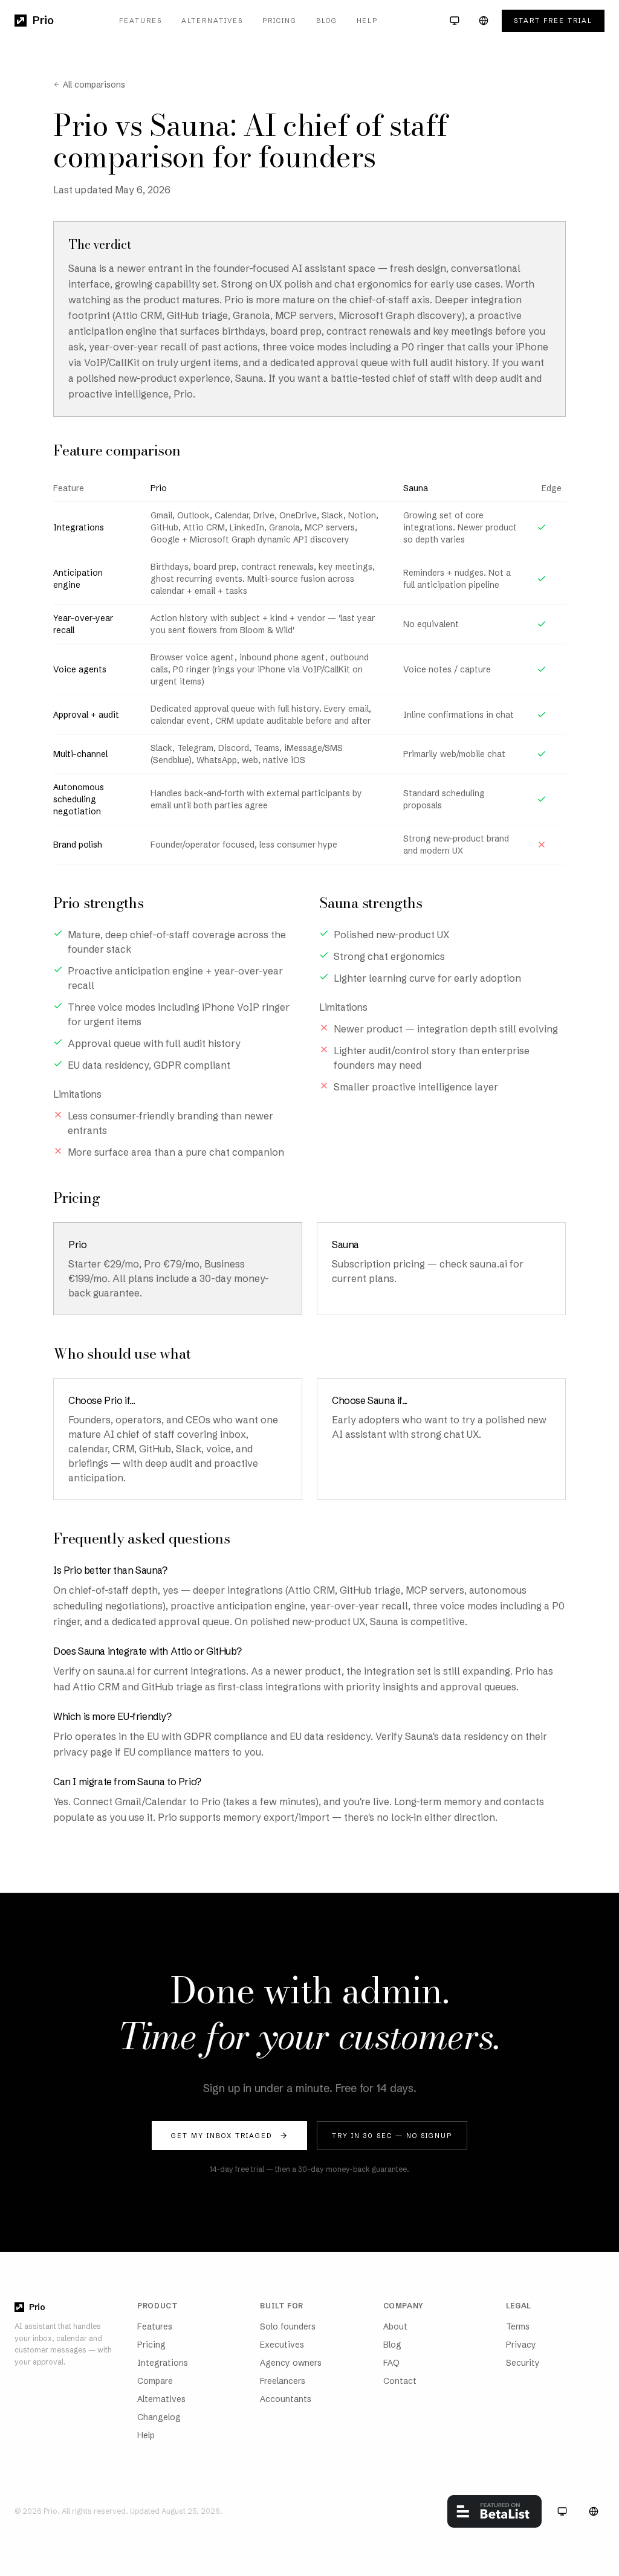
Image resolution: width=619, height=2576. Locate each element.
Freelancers (283, 2381)
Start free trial (553, 21)
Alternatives (212, 21)
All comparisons (94, 85)
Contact (400, 2381)
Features (141, 21)
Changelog (159, 2417)
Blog (327, 21)
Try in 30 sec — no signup (392, 2136)
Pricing (280, 21)
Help (368, 21)
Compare (155, 2381)
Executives (282, 2345)
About (395, 2326)
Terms (518, 2326)
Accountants (286, 2399)
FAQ (391, 2363)
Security (523, 2363)
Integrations (163, 2363)
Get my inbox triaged (222, 2136)
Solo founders (288, 2326)
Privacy (521, 2345)
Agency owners (291, 2363)
